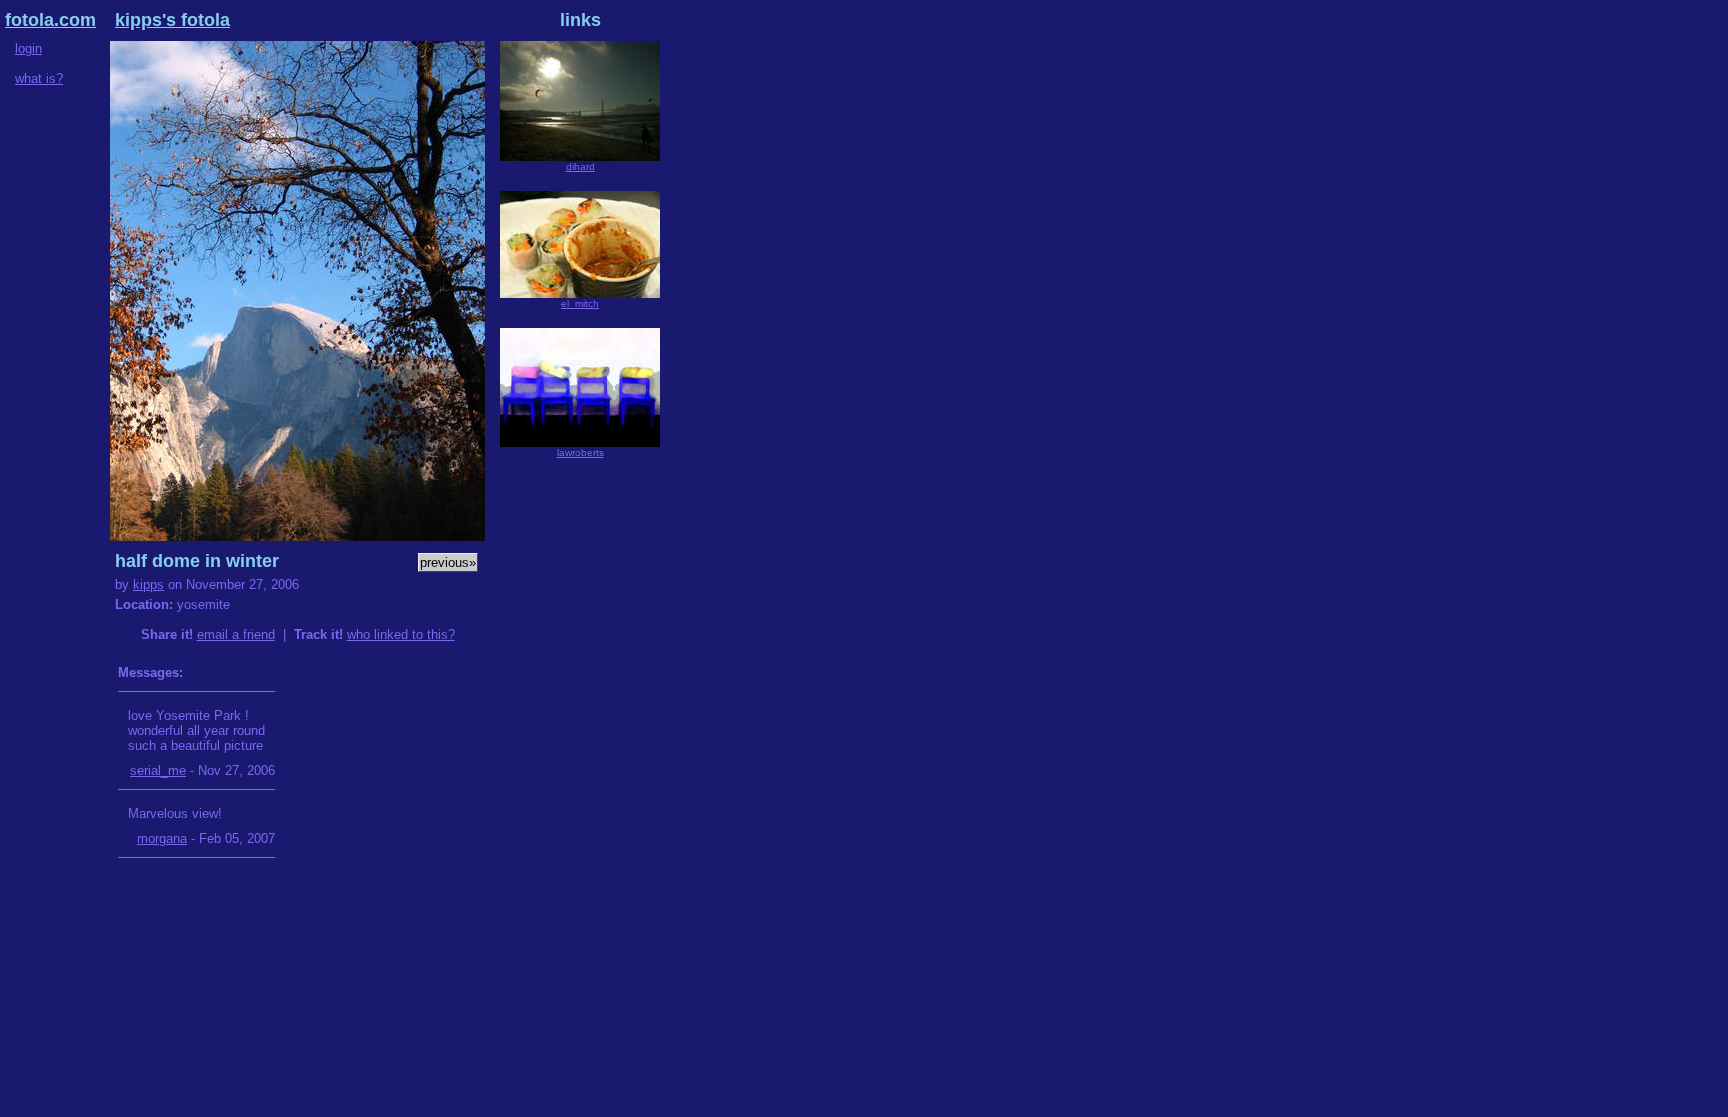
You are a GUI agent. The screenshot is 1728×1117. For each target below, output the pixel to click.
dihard (580, 166)
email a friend (236, 634)
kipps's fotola (172, 20)
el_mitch (580, 303)
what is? (39, 78)
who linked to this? (401, 634)
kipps (148, 584)
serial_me (158, 770)
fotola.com (50, 20)
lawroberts (580, 452)
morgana (162, 838)
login (28, 48)
